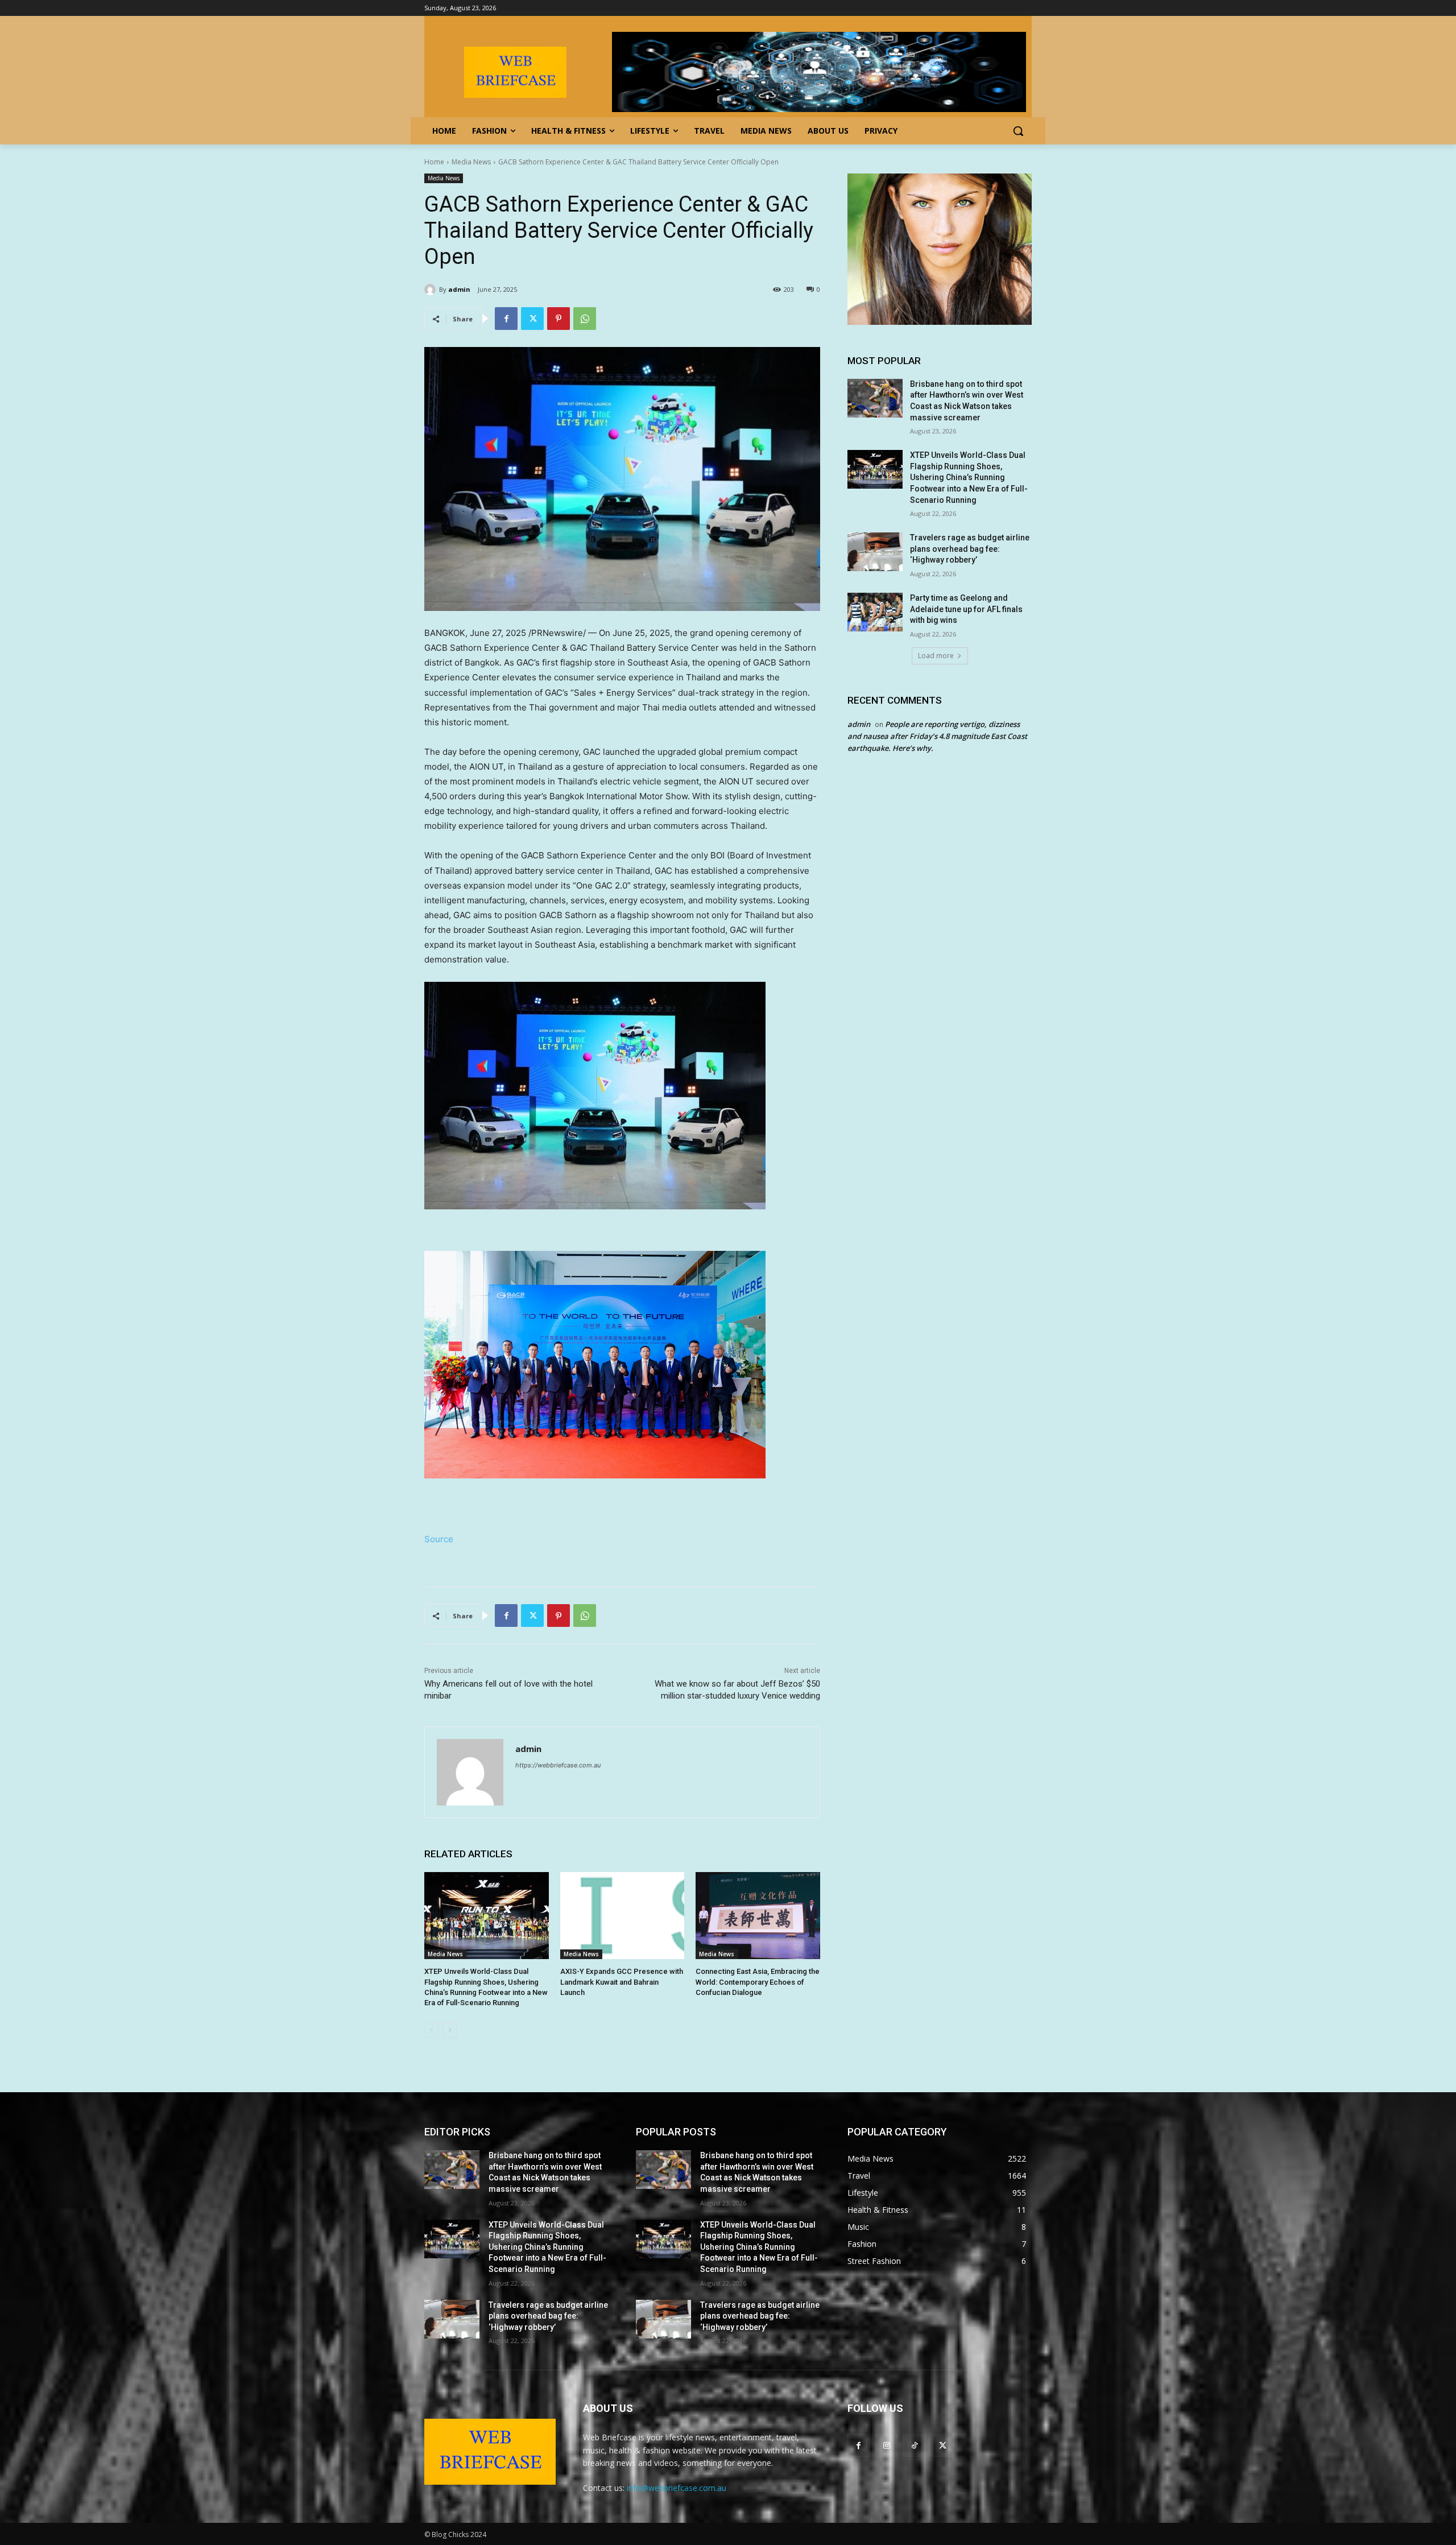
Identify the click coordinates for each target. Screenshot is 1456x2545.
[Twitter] (532, 319)
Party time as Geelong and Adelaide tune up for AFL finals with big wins (966, 609)
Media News (471, 162)
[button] (1018, 131)
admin (459, 289)
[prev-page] (431, 2030)
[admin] (432, 290)
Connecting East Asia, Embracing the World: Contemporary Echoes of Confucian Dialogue (758, 1982)
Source (439, 1539)
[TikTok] (914, 2445)
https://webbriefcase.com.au (558, 1765)
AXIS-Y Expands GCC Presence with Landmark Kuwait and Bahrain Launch (622, 1982)
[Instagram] (886, 2445)
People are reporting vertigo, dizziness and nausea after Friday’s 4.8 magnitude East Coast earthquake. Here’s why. (937, 736)
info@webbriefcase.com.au (677, 2488)
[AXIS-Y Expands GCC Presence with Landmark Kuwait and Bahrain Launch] (622, 1916)
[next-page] (450, 2030)
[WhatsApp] (585, 319)
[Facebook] (506, 319)
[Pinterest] (559, 319)
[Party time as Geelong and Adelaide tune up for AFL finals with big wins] (875, 612)
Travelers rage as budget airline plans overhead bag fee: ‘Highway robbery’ (970, 549)
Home (434, 162)
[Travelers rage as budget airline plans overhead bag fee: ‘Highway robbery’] (875, 552)
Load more (936, 656)
